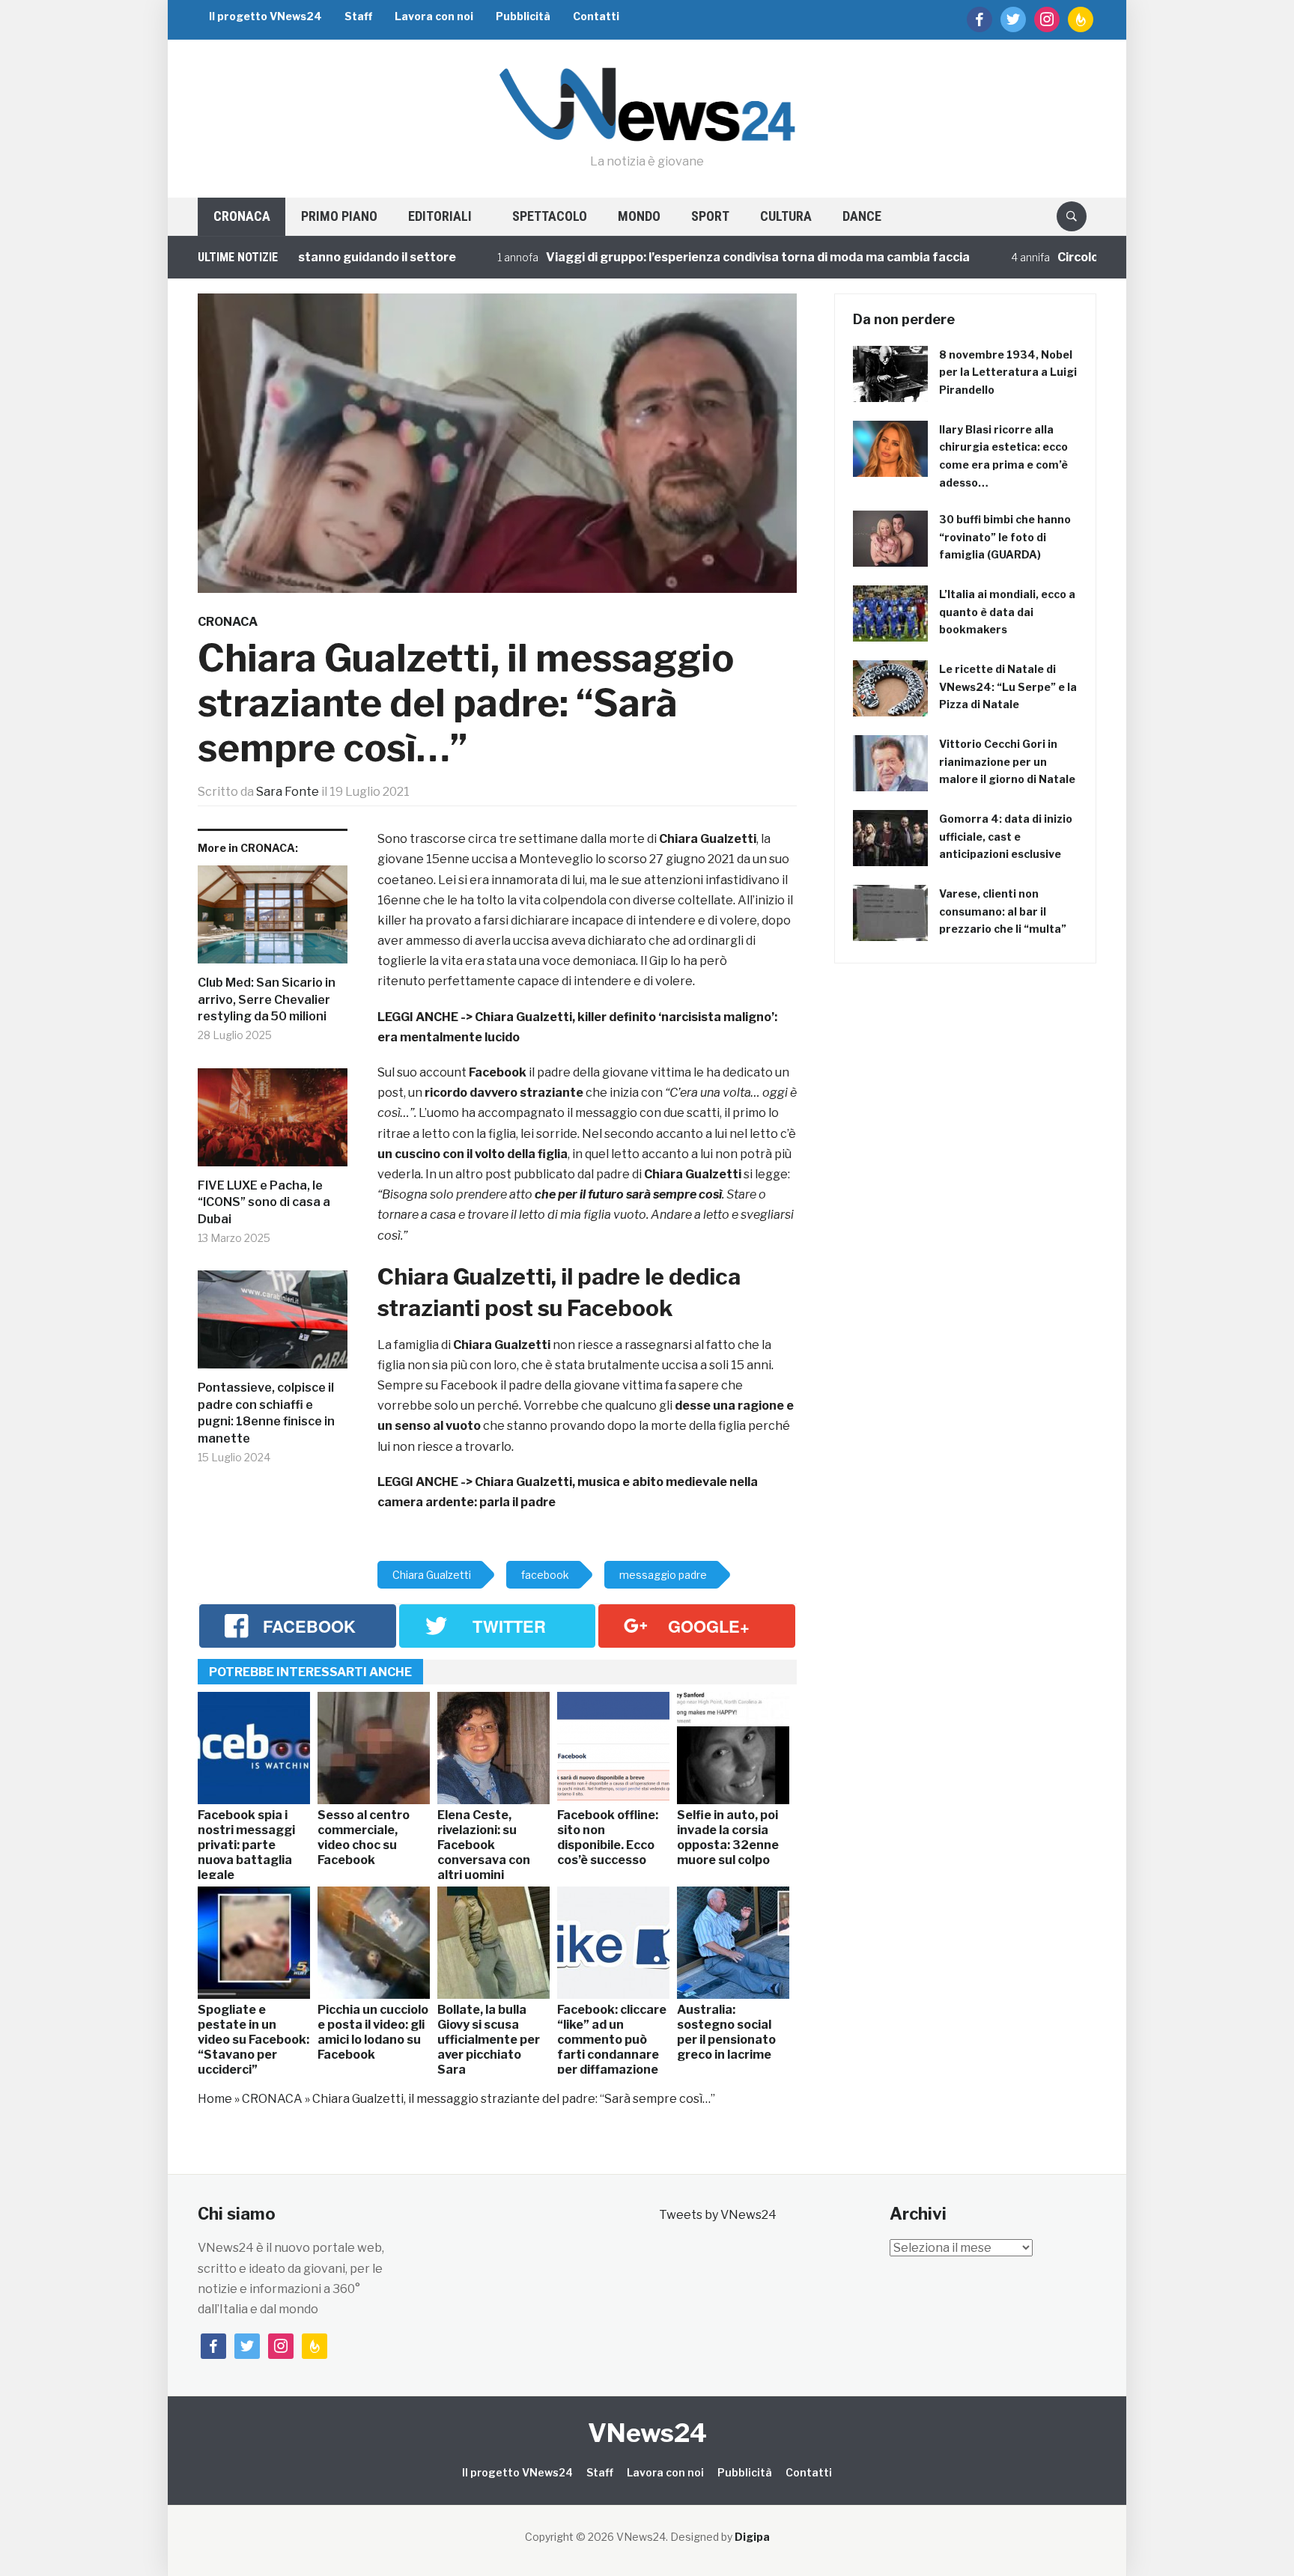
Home (215, 2099)
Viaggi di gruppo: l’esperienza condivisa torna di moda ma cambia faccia (672, 257)
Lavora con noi (434, 16)
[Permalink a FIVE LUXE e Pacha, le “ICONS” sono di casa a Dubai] (273, 1123)
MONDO (639, 216)
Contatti (596, 16)
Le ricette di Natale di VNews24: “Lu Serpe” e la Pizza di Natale (1008, 687)
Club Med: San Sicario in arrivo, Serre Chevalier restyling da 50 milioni (267, 999)
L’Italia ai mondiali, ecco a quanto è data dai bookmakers (1007, 612)
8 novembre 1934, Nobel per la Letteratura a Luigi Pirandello (1008, 372)
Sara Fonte (288, 792)
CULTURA (786, 216)
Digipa (752, 2537)
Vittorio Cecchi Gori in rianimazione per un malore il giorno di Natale (1007, 762)
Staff (358, 16)
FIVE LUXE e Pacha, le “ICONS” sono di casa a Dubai (264, 1202)
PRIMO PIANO (339, 216)
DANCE (862, 216)
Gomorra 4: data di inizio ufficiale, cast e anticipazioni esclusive (1006, 837)
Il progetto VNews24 (265, 16)
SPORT (710, 216)
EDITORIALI (440, 216)
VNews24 (647, 2433)
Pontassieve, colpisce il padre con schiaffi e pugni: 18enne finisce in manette (266, 1413)
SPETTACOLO (550, 216)
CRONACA (242, 216)
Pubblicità (523, 16)
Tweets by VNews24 (718, 2215)
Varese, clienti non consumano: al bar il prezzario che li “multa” (1003, 911)
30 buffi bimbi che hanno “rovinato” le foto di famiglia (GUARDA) (1005, 537)
